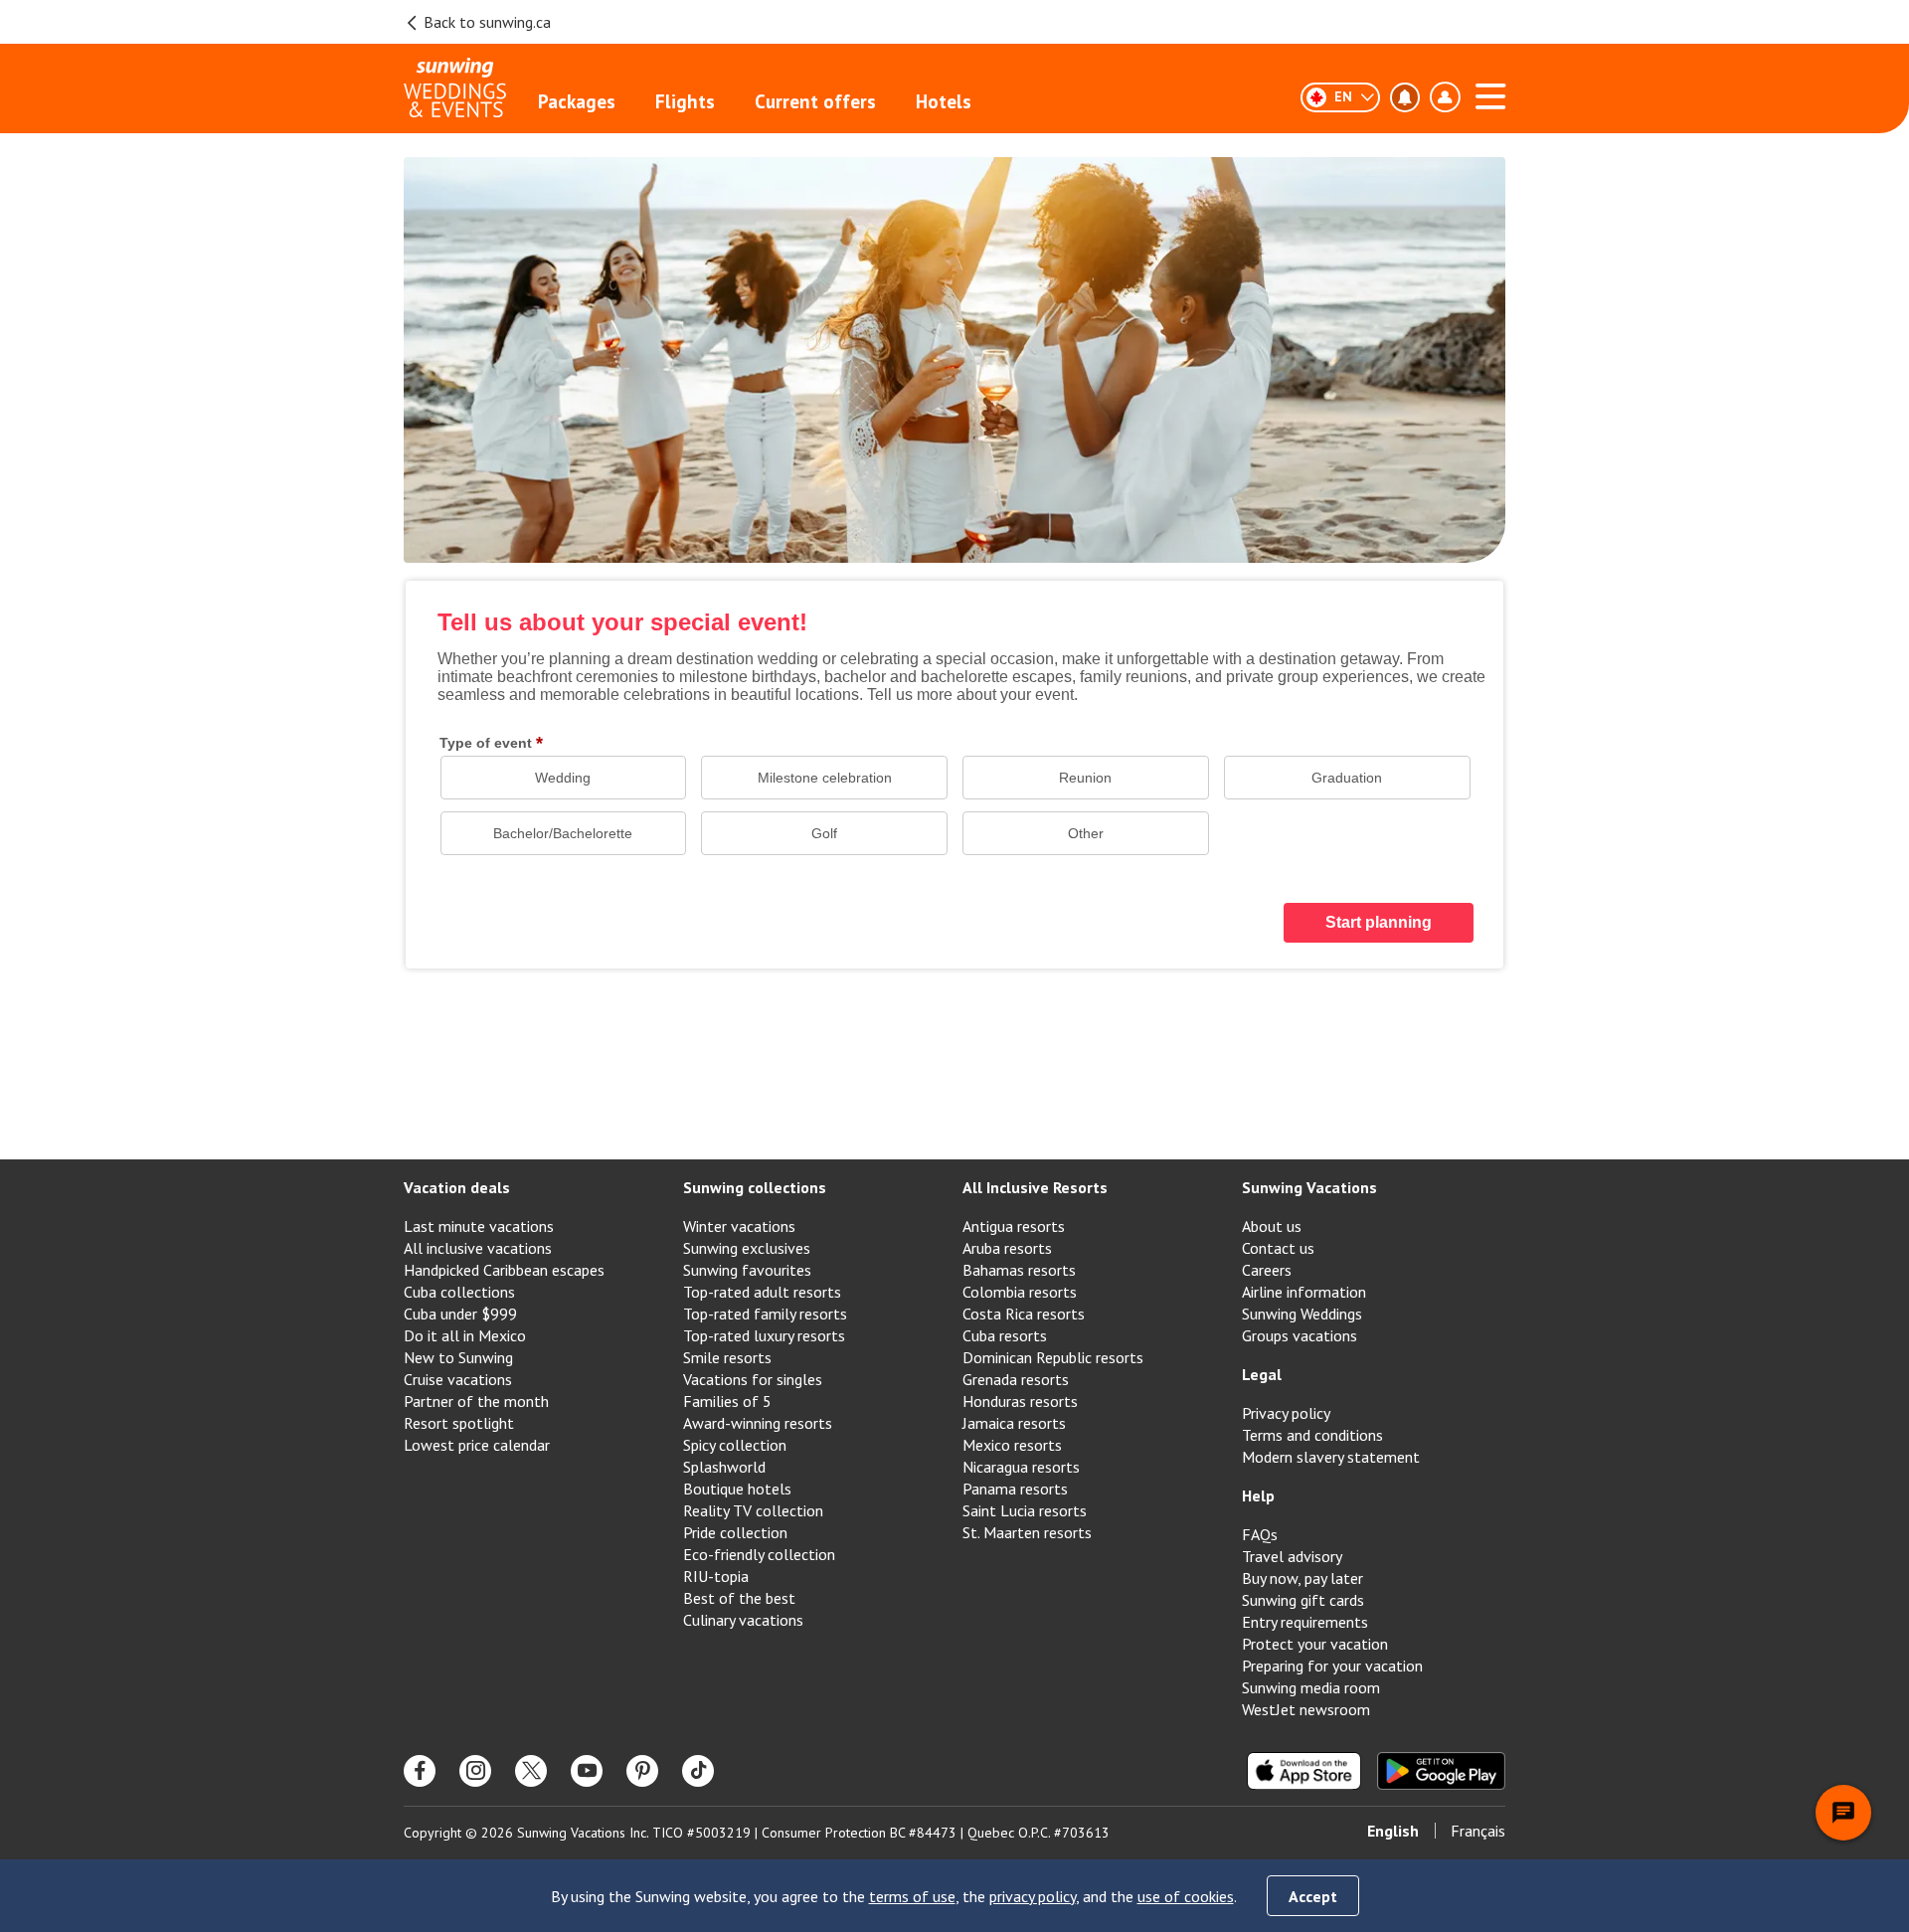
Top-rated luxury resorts (764, 1335)
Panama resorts (1015, 1489)
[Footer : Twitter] (531, 1771)
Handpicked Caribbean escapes (504, 1270)
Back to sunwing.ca (487, 22)
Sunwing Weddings (1302, 1314)
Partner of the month (476, 1401)
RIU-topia (716, 1576)
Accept (1313, 1896)
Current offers (815, 101)
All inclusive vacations (478, 1248)
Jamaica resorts (1014, 1423)
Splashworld (724, 1467)
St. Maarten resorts (1027, 1532)
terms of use (912, 1896)
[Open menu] (1490, 93)
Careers (1267, 1270)
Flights (685, 101)
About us (1272, 1226)
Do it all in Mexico (465, 1335)
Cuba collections (459, 1292)
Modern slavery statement (1331, 1457)
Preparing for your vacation (1332, 1666)
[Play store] (1441, 1771)
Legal (1262, 1374)
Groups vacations (1300, 1335)
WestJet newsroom (1306, 1709)
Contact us (1278, 1248)
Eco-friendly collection (759, 1554)
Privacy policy (1286, 1413)
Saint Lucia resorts (1025, 1510)
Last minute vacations (479, 1226)
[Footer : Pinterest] (642, 1771)
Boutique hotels (737, 1489)
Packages (577, 101)
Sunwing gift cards (1303, 1600)
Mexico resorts (1012, 1445)
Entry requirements (1305, 1622)
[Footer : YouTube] (587, 1771)
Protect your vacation (1315, 1644)
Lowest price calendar (477, 1445)
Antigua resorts (1014, 1226)
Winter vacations (739, 1226)
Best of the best (739, 1598)
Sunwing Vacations (1309, 1187)
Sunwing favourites (747, 1270)
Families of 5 (727, 1401)
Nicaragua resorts (1021, 1467)
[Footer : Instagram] (475, 1771)
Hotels (944, 101)
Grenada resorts (1016, 1379)
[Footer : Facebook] (420, 1771)
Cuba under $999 (460, 1314)
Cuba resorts (1005, 1335)
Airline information (1304, 1292)
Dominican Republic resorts (1053, 1357)
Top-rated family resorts (765, 1314)
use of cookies (1186, 1896)
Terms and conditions (1312, 1435)
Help (1258, 1495)
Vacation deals (457, 1187)
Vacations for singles (753, 1379)
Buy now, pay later (1302, 1578)
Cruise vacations (458, 1379)
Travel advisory (1292, 1556)
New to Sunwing (458, 1357)
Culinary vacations (743, 1620)
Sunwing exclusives (747, 1248)
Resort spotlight (459, 1423)
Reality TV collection (753, 1510)
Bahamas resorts (1019, 1270)
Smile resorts (727, 1357)
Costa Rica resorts (1024, 1314)
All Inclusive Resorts (1035, 1187)
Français (1478, 1831)
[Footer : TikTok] (698, 1771)
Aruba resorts (1007, 1248)
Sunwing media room (1311, 1687)
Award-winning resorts (758, 1423)
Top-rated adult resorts (762, 1292)
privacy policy (1033, 1896)
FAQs (1260, 1534)
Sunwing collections (755, 1187)
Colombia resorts (1020, 1292)
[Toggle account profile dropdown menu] (1445, 97)
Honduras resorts (1020, 1401)
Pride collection (735, 1532)
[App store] (1304, 1771)
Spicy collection (735, 1445)
